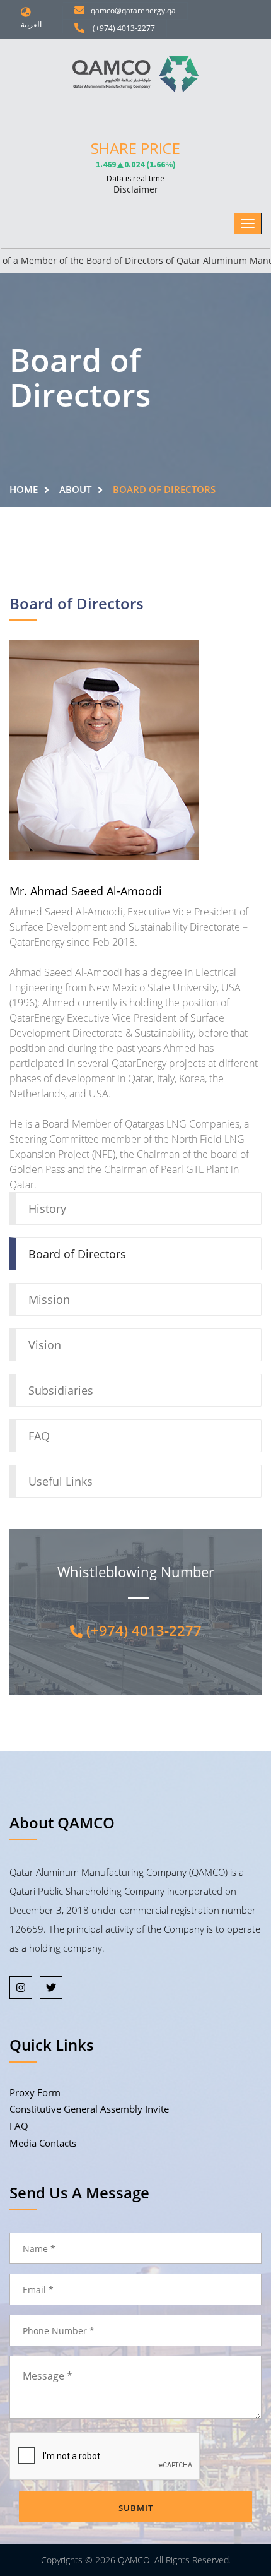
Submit (136, 2508)
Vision (45, 1345)
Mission (49, 1299)
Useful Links (61, 1481)
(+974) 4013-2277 (121, 28)
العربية (31, 24)
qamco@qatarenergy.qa (131, 10)
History (47, 1208)
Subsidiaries (61, 1390)
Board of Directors (77, 1254)
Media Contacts (43, 2143)
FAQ (39, 1436)
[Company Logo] (135, 74)
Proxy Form (35, 2092)
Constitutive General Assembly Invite (89, 2109)
